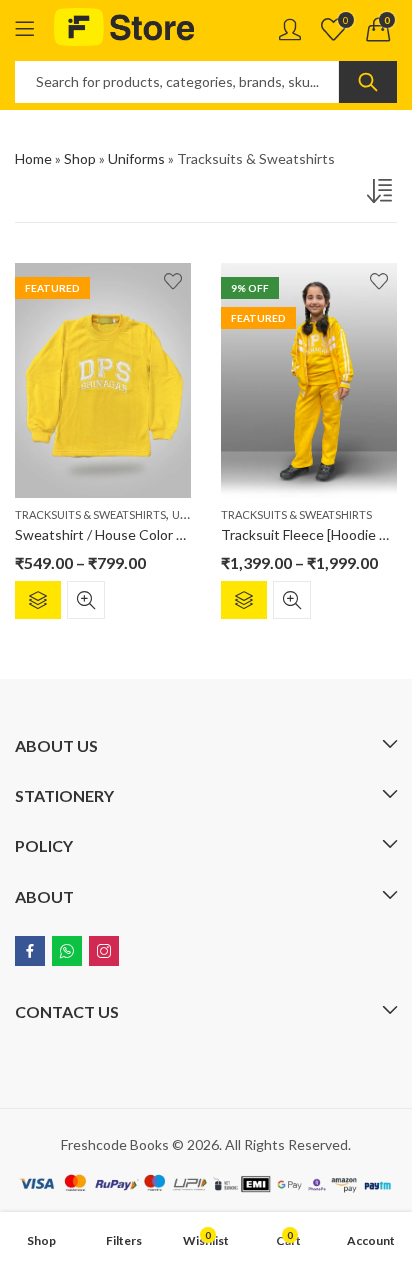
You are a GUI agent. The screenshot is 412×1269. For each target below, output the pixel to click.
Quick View (86, 600)
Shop (80, 158)
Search (368, 82)
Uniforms (136, 158)
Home (33, 158)
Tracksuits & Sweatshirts (90, 514)
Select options (38, 600)
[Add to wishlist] (173, 281)
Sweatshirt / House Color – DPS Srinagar (141, 534)
